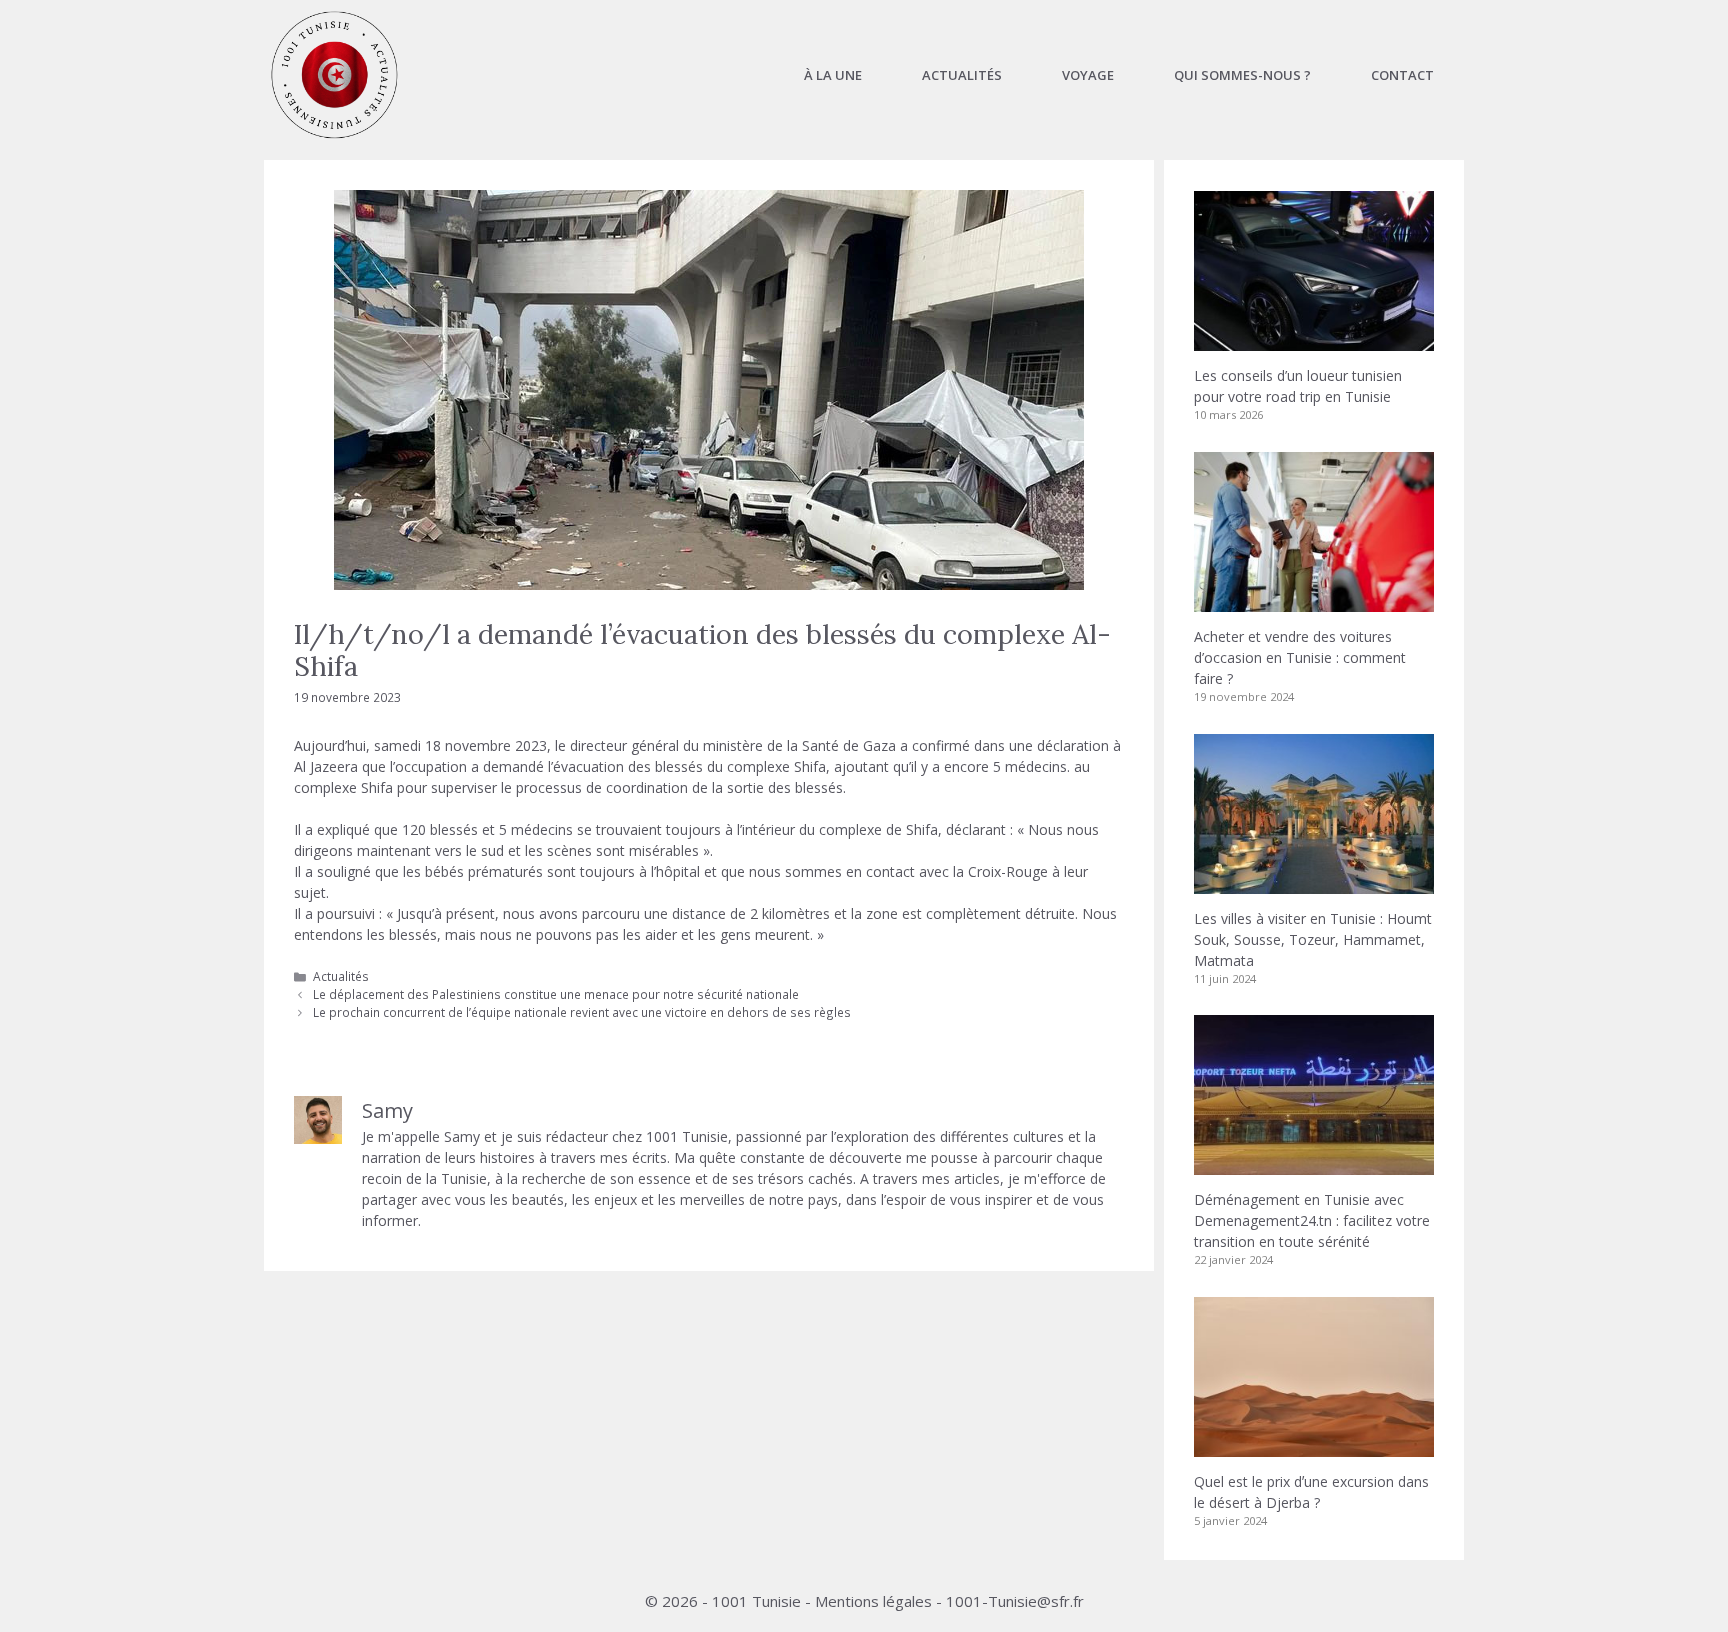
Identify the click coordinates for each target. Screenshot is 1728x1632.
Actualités (962, 75)
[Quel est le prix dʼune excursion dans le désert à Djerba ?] (1314, 1446)
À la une (833, 75)
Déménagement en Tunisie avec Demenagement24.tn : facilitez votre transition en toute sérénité (1312, 1220)
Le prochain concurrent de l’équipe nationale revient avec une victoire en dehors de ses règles (582, 1012)
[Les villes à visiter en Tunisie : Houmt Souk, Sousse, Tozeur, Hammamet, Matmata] (1314, 883)
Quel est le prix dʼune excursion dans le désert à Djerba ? (1311, 1492)
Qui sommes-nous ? (1242, 75)
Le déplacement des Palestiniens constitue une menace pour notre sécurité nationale (556, 994)
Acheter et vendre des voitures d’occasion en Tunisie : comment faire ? (1300, 657)
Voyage (1088, 75)
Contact (1402, 75)
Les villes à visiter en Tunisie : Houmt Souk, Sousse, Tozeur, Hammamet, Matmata (1313, 939)
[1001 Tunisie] (334, 75)
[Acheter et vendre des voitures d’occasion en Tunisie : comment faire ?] (1314, 601)
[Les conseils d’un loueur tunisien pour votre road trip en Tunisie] (1314, 340)
